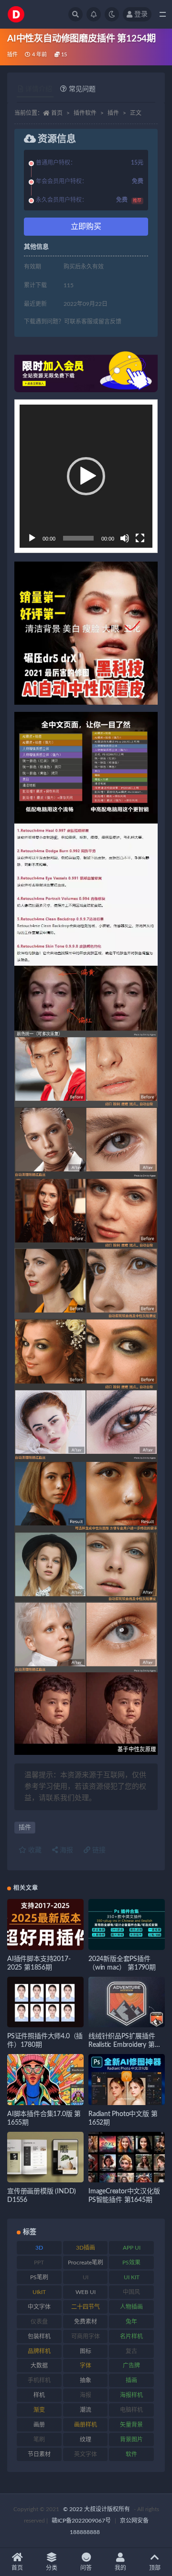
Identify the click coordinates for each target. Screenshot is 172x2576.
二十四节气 (86, 2307)
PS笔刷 (39, 2277)
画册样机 (86, 2425)
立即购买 (86, 227)
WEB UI (86, 2292)
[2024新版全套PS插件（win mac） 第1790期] (127, 1924)
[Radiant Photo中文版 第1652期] (127, 2080)
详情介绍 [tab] (39, 89)
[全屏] (140, 538)
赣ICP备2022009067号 (81, 2521)
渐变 (39, 2410)
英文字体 (86, 2454)
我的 (120, 2568)
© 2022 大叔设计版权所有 (97, 2509)
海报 (65, 1850)
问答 (86, 2568)
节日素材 (39, 2454)
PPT (39, 2263)
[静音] (125, 538)
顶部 (155, 2568)
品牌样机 (39, 2351)
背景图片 (131, 2440)
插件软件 (85, 113)
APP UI (132, 2248)
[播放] (32, 538)
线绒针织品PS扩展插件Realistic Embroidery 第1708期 (122, 2045)
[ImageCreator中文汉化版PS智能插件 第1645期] (127, 2157)
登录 (141, 14)
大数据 (39, 2366)
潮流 (86, 2410)
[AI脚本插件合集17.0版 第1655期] (45, 2080)
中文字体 (39, 2307)
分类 (52, 2568)
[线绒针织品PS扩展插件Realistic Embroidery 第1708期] (127, 2002)
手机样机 (39, 2380)
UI (86, 2277)
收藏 (34, 1850)
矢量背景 (131, 2425)
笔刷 (39, 2440)
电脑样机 (131, 2410)
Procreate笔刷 (86, 2263)
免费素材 (86, 2322)
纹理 (86, 2440)
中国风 (131, 2292)
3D (39, 2248)
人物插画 (131, 2307)
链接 (98, 1850)
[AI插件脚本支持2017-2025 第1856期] (45, 1924)
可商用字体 (86, 2336)
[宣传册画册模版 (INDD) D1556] (45, 2157)
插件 (12, 55)
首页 (57, 113)
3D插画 (86, 2248)
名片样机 (131, 2336)
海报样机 (131, 2395)
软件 (131, 2454)
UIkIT (39, 2292)
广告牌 (131, 2366)
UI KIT (132, 2277)
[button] (86, 476)
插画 (131, 2380)
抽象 (86, 2380)
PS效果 (131, 2263)
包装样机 (39, 2336)
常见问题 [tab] (82, 89)
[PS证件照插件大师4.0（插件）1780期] (45, 2002)
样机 (39, 2395)
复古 (131, 2351)
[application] (86, 476)
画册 (39, 2425)
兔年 (131, 2322)
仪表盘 (39, 2322)
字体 (86, 2366)
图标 (86, 2351)
